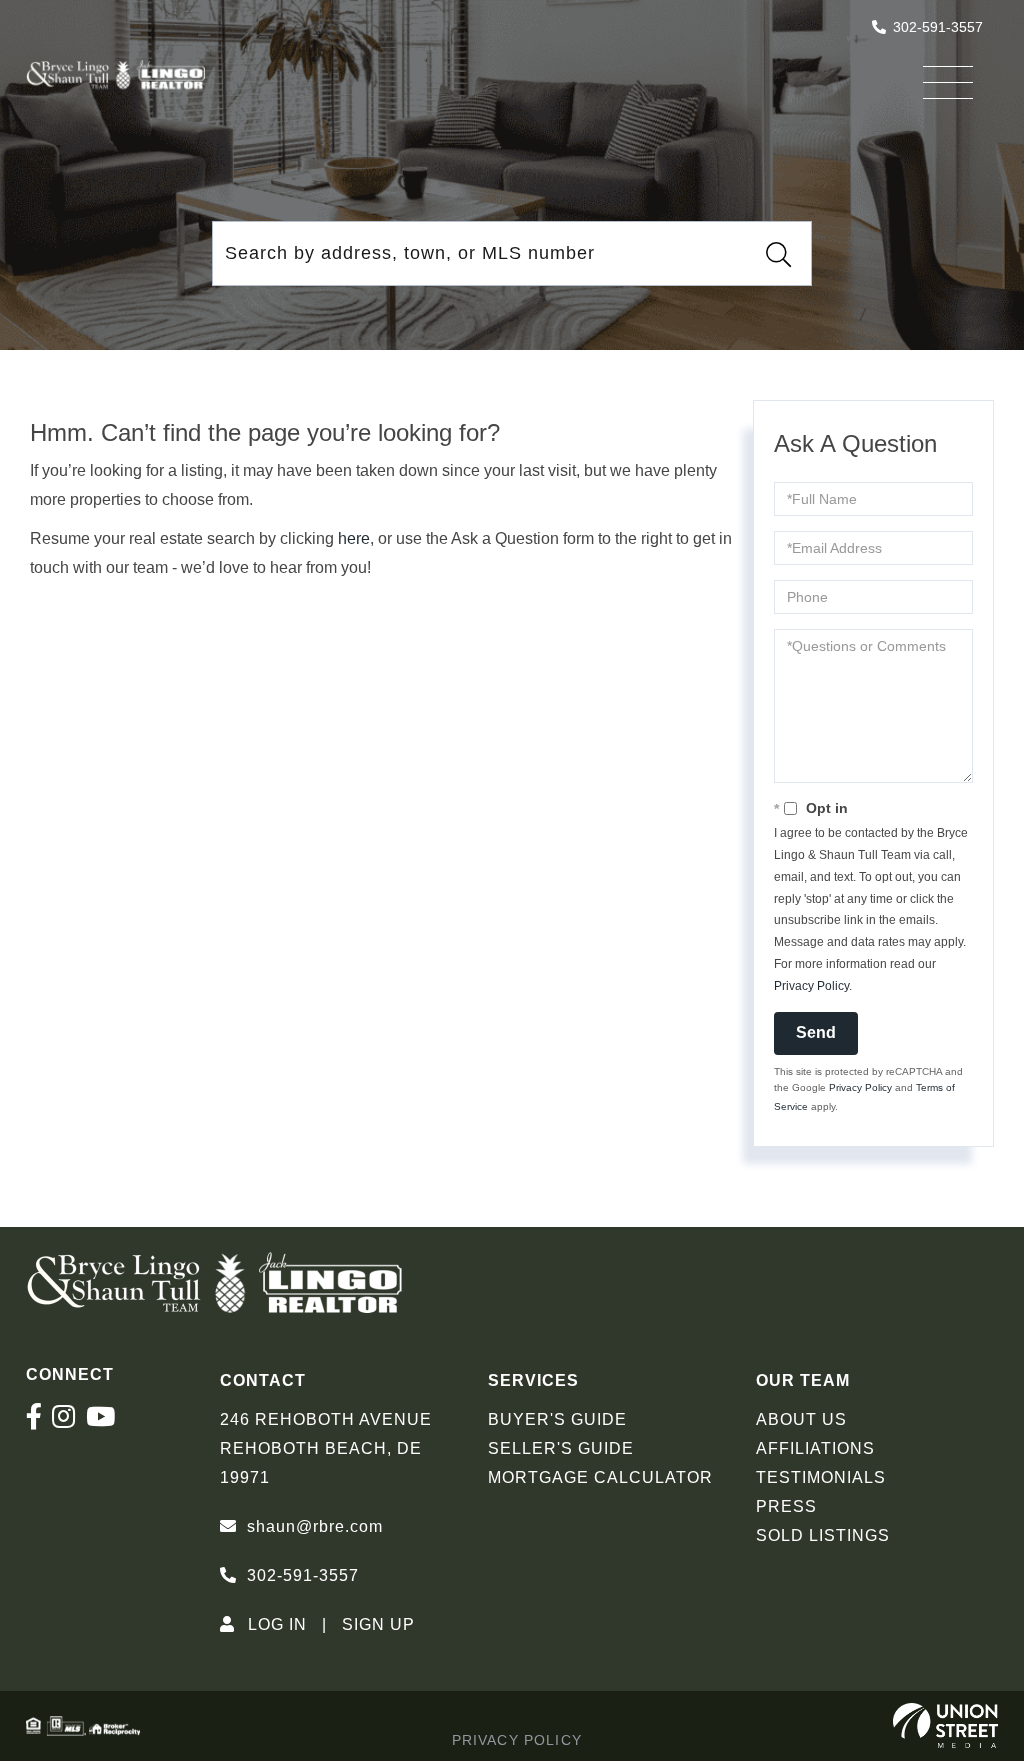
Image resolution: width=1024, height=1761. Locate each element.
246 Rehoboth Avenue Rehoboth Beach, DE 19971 (326, 1448)
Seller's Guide (561, 1448)
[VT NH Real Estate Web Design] (945, 1726)
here (354, 538)
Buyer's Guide (557, 1419)
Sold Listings (823, 1535)
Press (786, 1506)
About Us (801, 1419)
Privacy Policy (811, 986)
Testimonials (821, 1477)
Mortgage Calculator (600, 1477)
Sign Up (378, 1624)
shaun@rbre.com (315, 1526)
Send (816, 1032)
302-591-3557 (938, 27)
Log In (277, 1624)
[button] (779, 254)
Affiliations (815, 1448)
